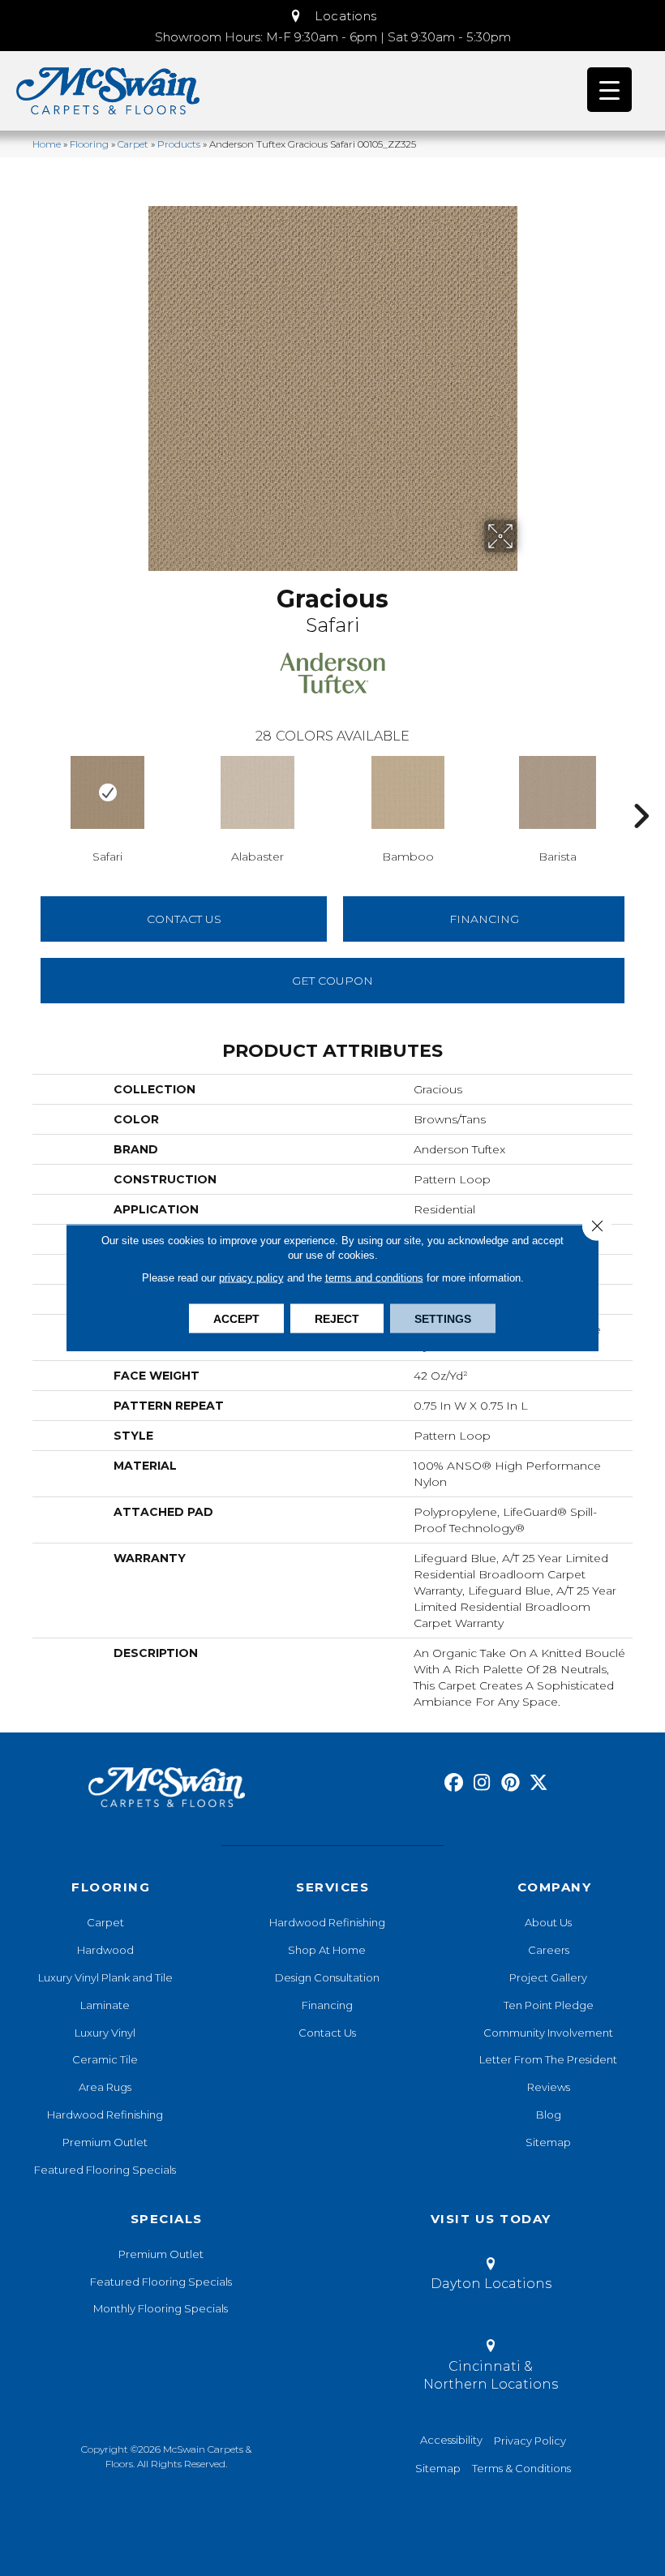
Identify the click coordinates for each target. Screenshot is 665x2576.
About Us (548, 1922)
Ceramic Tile (105, 2059)
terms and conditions (374, 1278)
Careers (549, 1950)
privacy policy (251, 1278)
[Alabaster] (257, 792)
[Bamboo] (408, 792)
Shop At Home (327, 1950)
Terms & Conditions (521, 2468)
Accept (236, 1319)
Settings (443, 1319)
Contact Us (184, 919)
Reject (337, 1319)
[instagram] (482, 1783)
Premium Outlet (105, 2142)
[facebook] (454, 1783)
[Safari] (107, 792)
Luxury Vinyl (105, 2033)
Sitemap (548, 2142)
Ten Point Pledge (549, 2005)
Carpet (133, 144)
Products (179, 144)
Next (641, 792)
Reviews (549, 2087)
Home (47, 144)
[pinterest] (511, 1783)
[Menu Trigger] (609, 90)
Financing (327, 2005)
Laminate (105, 2005)
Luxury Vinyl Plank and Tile (105, 1977)
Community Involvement (548, 2033)
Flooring (89, 144)
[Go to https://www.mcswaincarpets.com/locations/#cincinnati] (490, 2368)
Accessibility (451, 2440)
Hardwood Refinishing (105, 2114)
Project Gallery (548, 1977)
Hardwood (105, 1950)
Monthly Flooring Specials (161, 2308)
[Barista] (558, 792)
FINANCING (484, 919)
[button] (332, 16)
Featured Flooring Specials (105, 2170)
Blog (549, 2114)
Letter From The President (548, 2059)
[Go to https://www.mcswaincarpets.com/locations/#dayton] (490, 2277)
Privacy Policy (530, 2441)
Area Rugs (105, 2087)
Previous (24, 792)
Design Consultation (327, 1977)
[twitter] (539, 1783)
